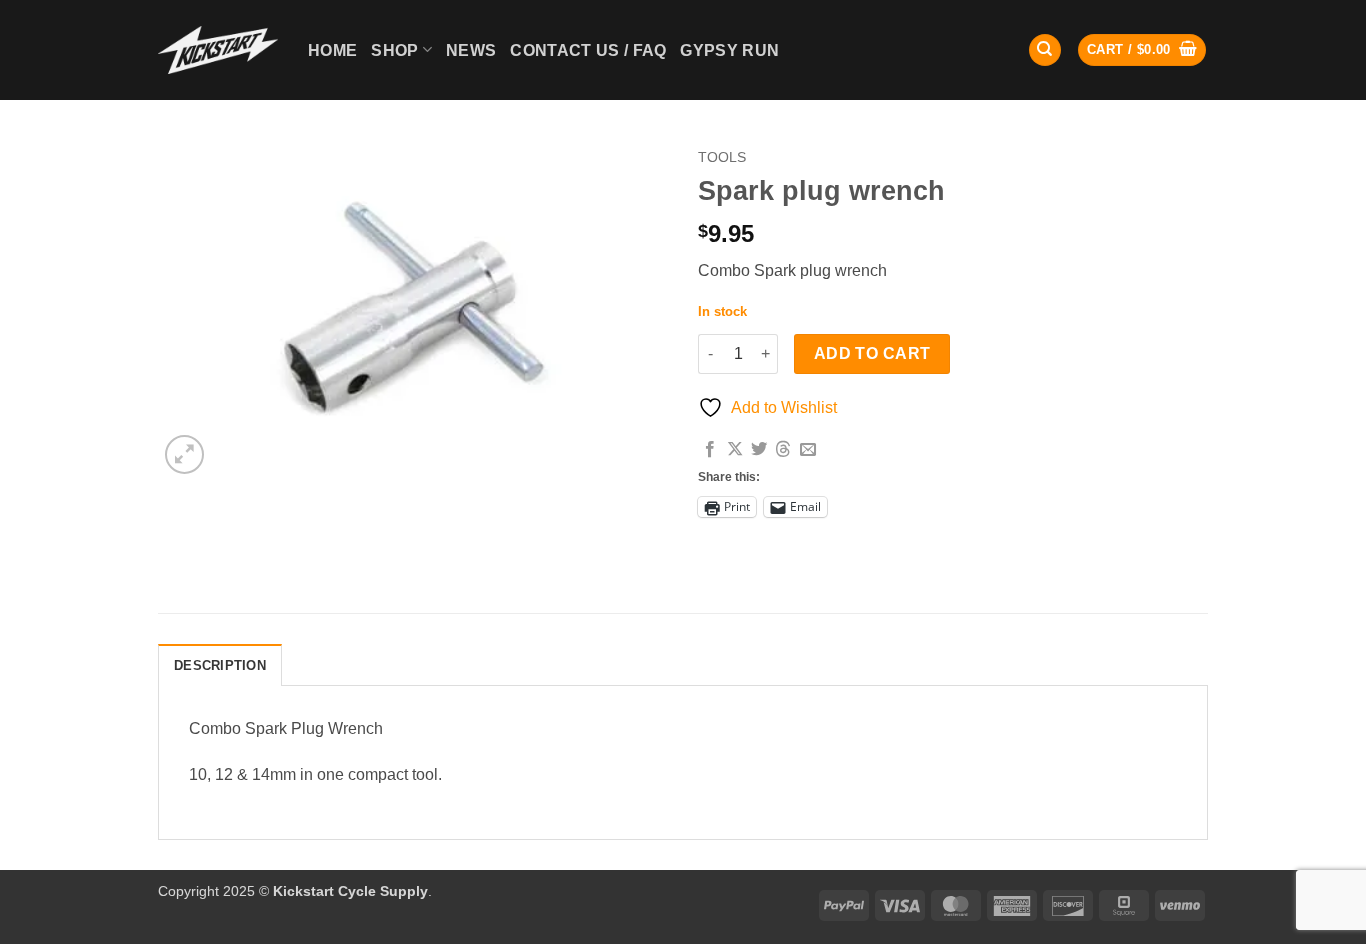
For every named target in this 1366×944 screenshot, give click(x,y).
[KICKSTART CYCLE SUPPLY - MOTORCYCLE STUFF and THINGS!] (218, 49)
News (471, 50)
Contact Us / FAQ (588, 50)
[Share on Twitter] (759, 450)
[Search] (1045, 50)
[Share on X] (735, 450)
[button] (1142, 50)
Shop (394, 50)
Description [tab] (220, 665)
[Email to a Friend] (808, 450)
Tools (722, 157)
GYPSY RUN (729, 50)
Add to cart (872, 353)
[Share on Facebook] (710, 450)
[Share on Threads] (783, 450)
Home (332, 50)
